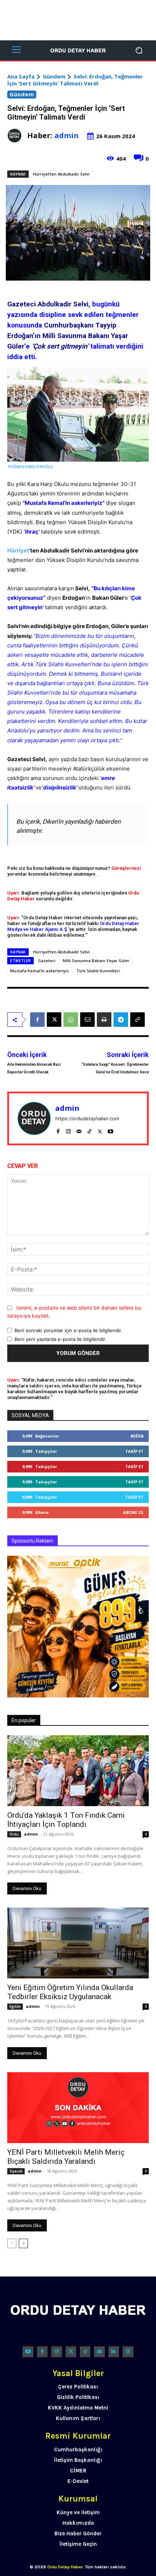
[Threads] (128, 2352)
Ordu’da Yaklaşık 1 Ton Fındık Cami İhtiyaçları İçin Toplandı (66, 1820)
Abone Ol (133, 1512)
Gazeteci (47, 961)
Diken (50, 821)
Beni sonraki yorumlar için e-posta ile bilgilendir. (68, 1330)
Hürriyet (18, 550)
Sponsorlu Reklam (32, 1541)
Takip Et (134, 1451)
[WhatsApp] (71, 1020)
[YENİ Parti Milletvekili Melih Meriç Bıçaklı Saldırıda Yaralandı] (78, 2108)
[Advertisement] (78, 20)
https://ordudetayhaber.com (87, 1118)
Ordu (14, 1834)
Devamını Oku (27, 1888)
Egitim (15, 2006)
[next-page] (23, 2243)
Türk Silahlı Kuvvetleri (98, 971)
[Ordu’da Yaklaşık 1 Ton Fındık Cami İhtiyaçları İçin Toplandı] (78, 1771)
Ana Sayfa (21, 76)
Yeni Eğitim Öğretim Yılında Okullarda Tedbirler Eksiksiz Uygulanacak (70, 1992)
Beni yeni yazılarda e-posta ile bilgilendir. (60, 1339)
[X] (54, 1020)
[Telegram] (121, 1020)
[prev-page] (12, 2243)
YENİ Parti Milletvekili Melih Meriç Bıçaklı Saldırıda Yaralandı (66, 2157)
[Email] (87, 1020)
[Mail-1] (99, 2352)
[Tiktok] (85, 2352)
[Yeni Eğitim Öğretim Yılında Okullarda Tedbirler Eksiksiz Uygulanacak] (78, 1943)
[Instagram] (68, 1130)
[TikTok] (89, 1130)
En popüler (24, 1720)
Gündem (54, 76)
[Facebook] (37, 1020)
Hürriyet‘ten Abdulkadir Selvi (61, 174)
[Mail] (79, 1130)
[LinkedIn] (114, 2352)
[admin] (17, 136)
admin (67, 135)
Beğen (137, 1436)
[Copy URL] (137, 1020)
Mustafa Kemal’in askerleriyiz (40, 971)
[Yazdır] (104, 1020)
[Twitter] (71, 2352)
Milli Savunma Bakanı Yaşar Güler (96, 961)
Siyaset (16, 2171)
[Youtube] (110, 1130)
